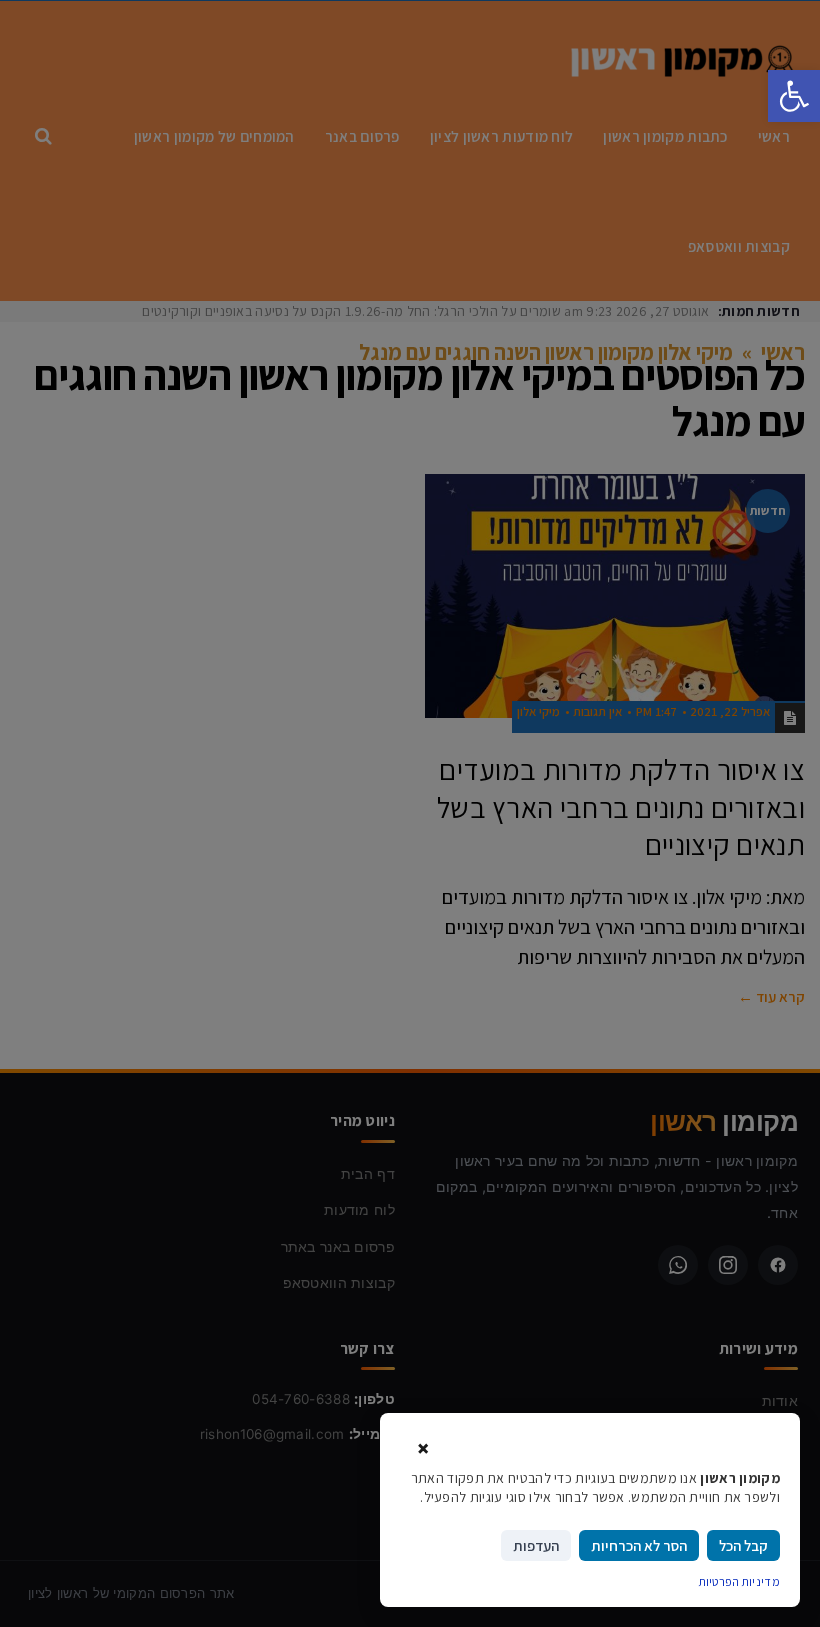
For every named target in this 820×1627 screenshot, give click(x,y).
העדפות (536, 1545)
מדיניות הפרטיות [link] (740, 1581)
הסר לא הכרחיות (639, 1545)
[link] (794, 96)
